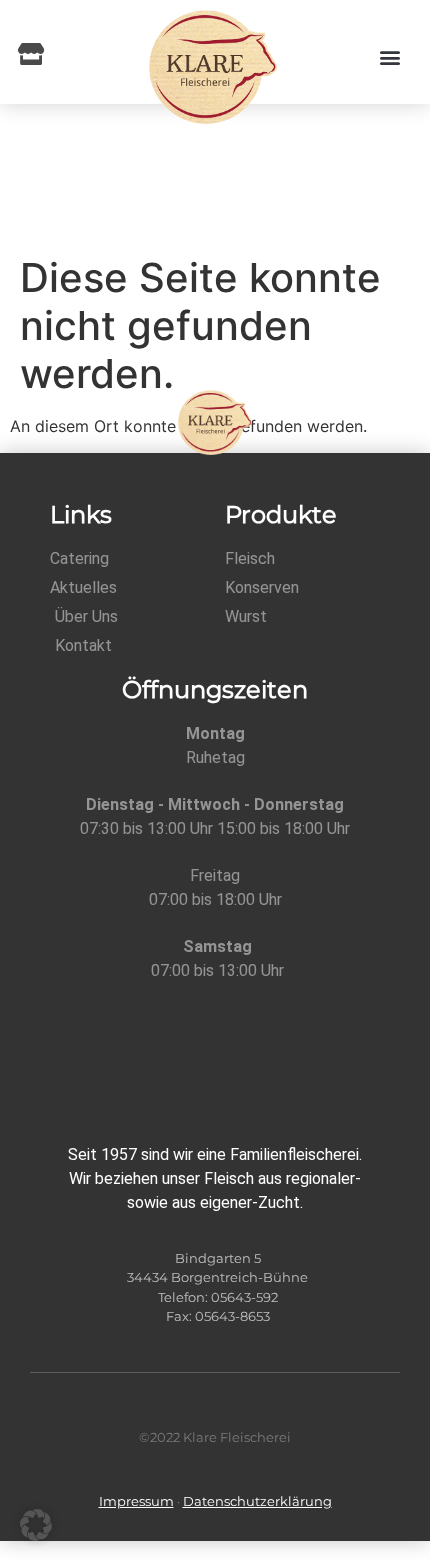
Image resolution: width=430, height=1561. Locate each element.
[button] (389, 57)
